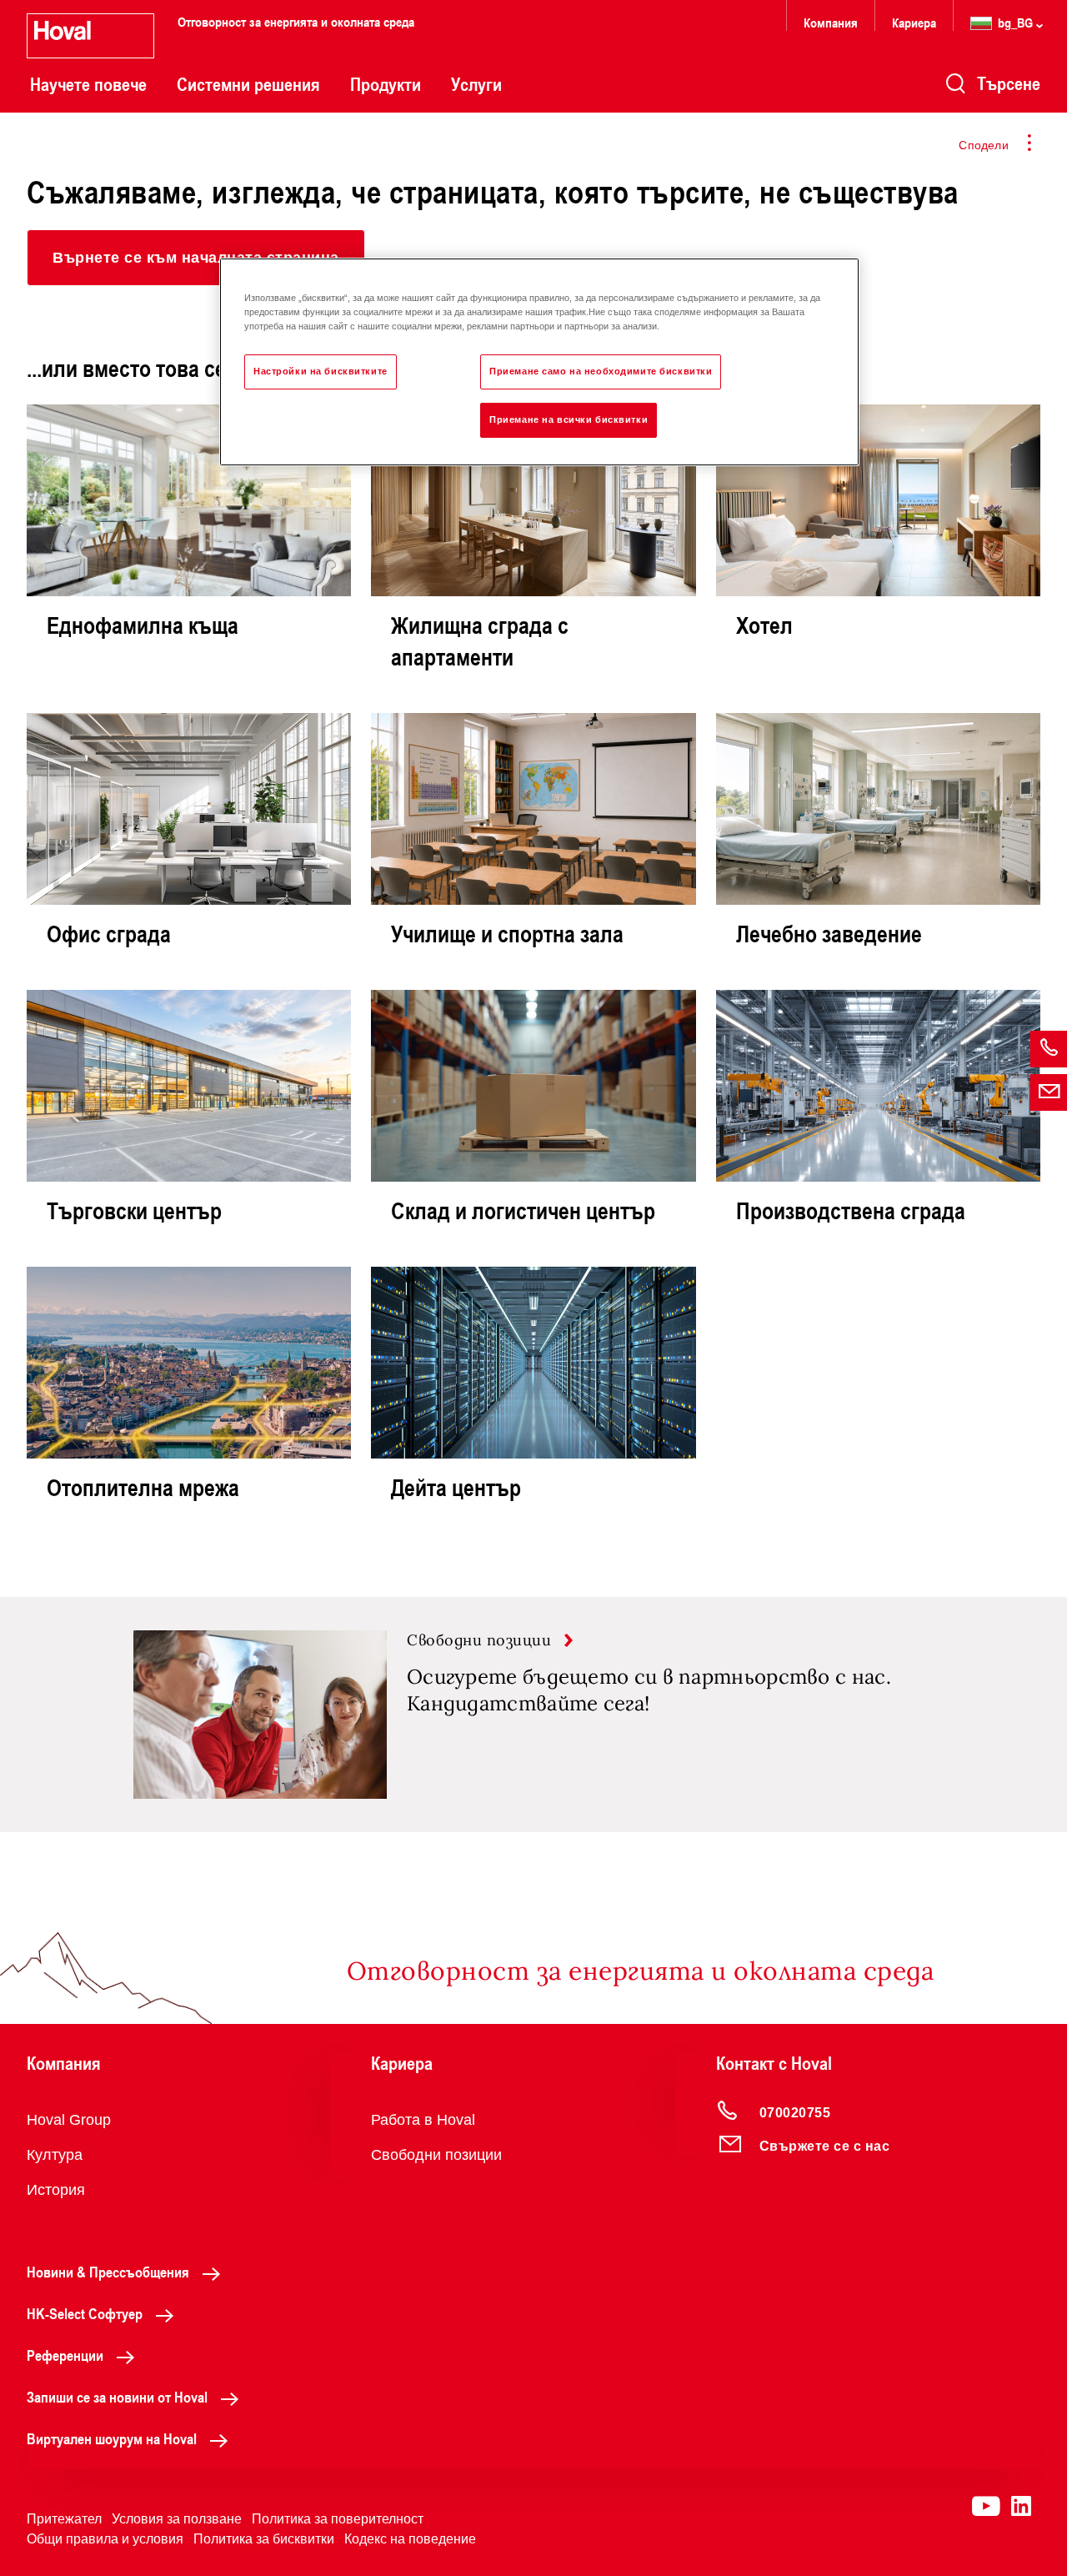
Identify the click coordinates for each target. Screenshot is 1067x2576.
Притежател (64, 2519)
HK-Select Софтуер (85, 2313)
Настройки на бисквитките (321, 371)
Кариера (914, 22)
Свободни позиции (436, 2155)
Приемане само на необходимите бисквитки (601, 371)
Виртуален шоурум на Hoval (112, 2438)
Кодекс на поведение (410, 2539)
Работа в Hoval (423, 2120)
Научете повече (88, 84)
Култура (55, 2155)
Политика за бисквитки (264, 2539)
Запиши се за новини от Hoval (117, 2397)
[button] (196, 258)
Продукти (386, 84)
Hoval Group (69, 2120)
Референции (65, 2355)
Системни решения (248, 84)
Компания (831, 22)
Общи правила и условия (105, 2539)
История (56, 2190)
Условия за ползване (177, 2519)
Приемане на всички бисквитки (569, 419)
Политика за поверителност (338, 2519)
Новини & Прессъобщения (108, 2272)
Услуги (476, 84)
